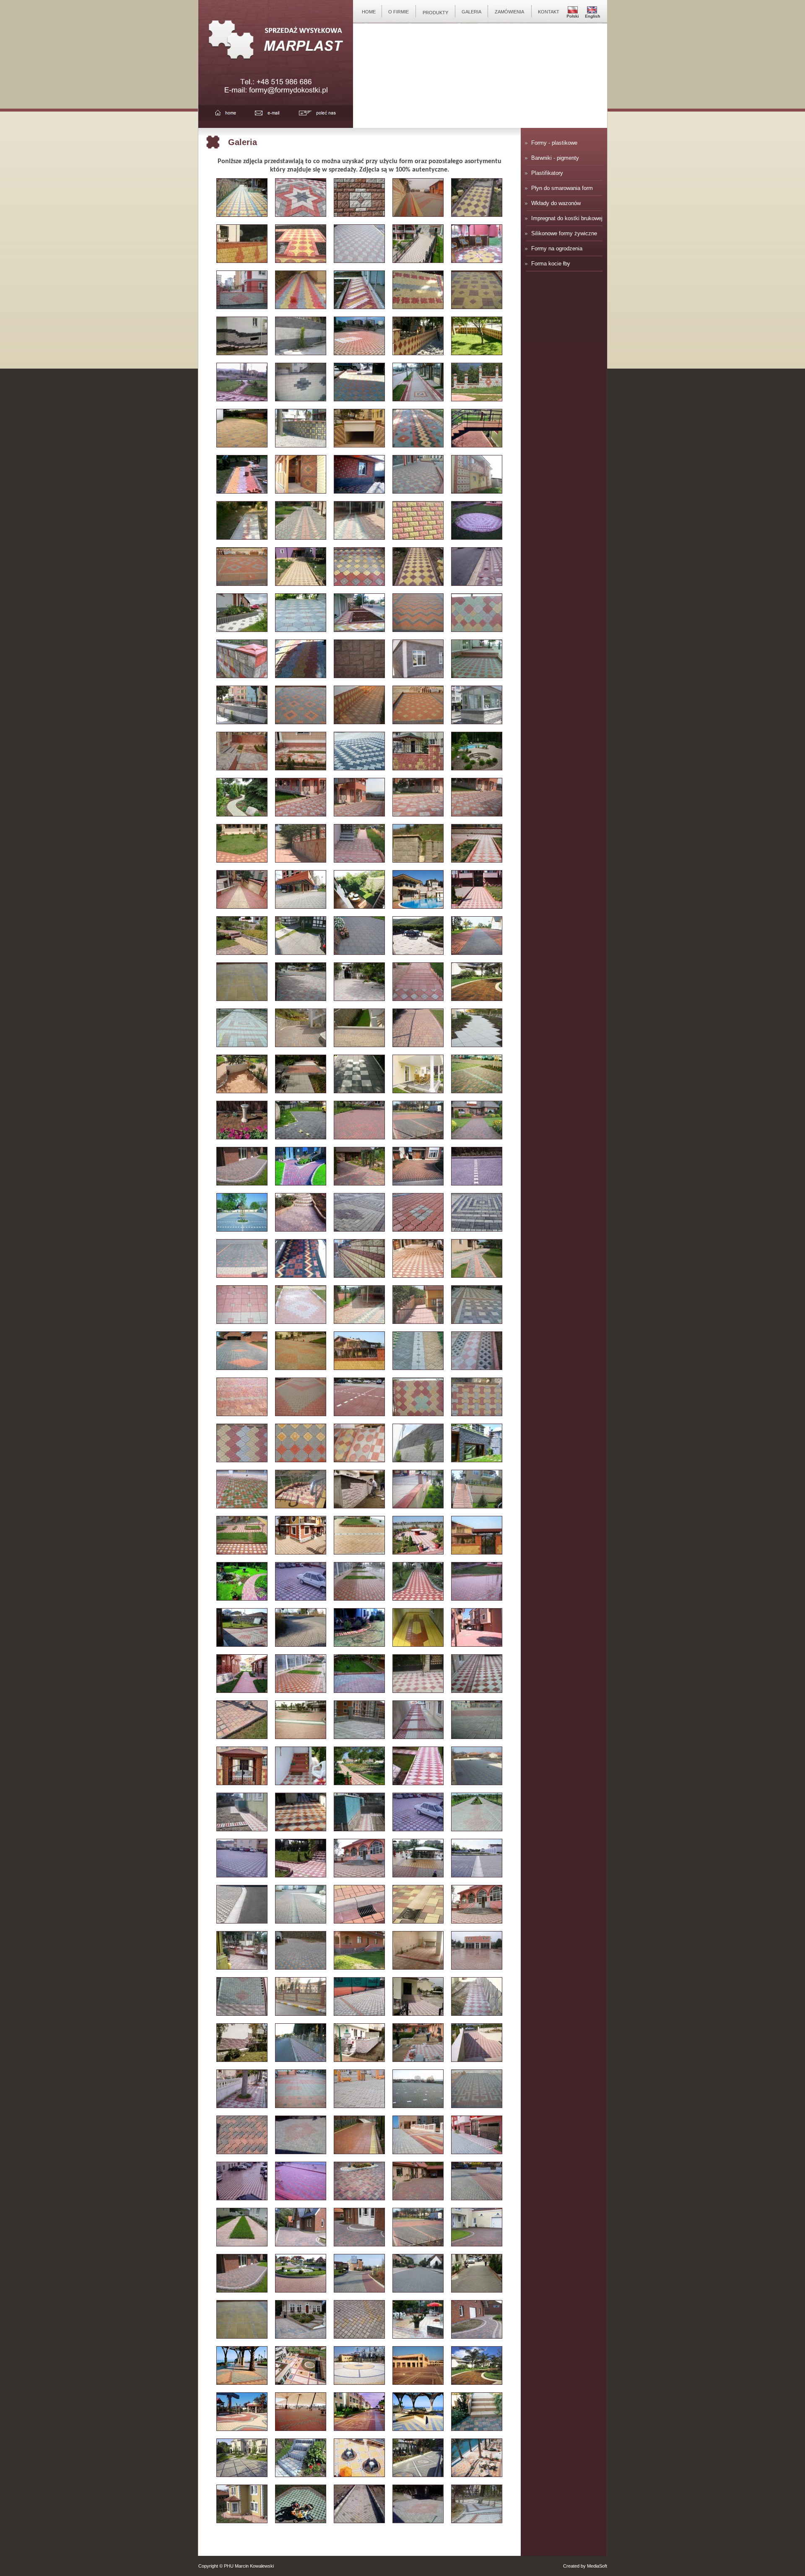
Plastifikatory (547, 173)
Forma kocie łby (551, 264)
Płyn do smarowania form (562, 188)
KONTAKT (549, 12)
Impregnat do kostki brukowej (567, 218)
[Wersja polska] (573, 19)
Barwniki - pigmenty (555, 158)
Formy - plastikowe (554, 143)
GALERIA (471, 12)
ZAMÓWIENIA (509, 12)
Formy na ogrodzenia (557, 248)
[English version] (592, 19)
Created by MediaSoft (585, 2566)
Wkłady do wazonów (556, 203)
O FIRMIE (399, 12)
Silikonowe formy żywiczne (564, 233)
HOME (369, 12)
